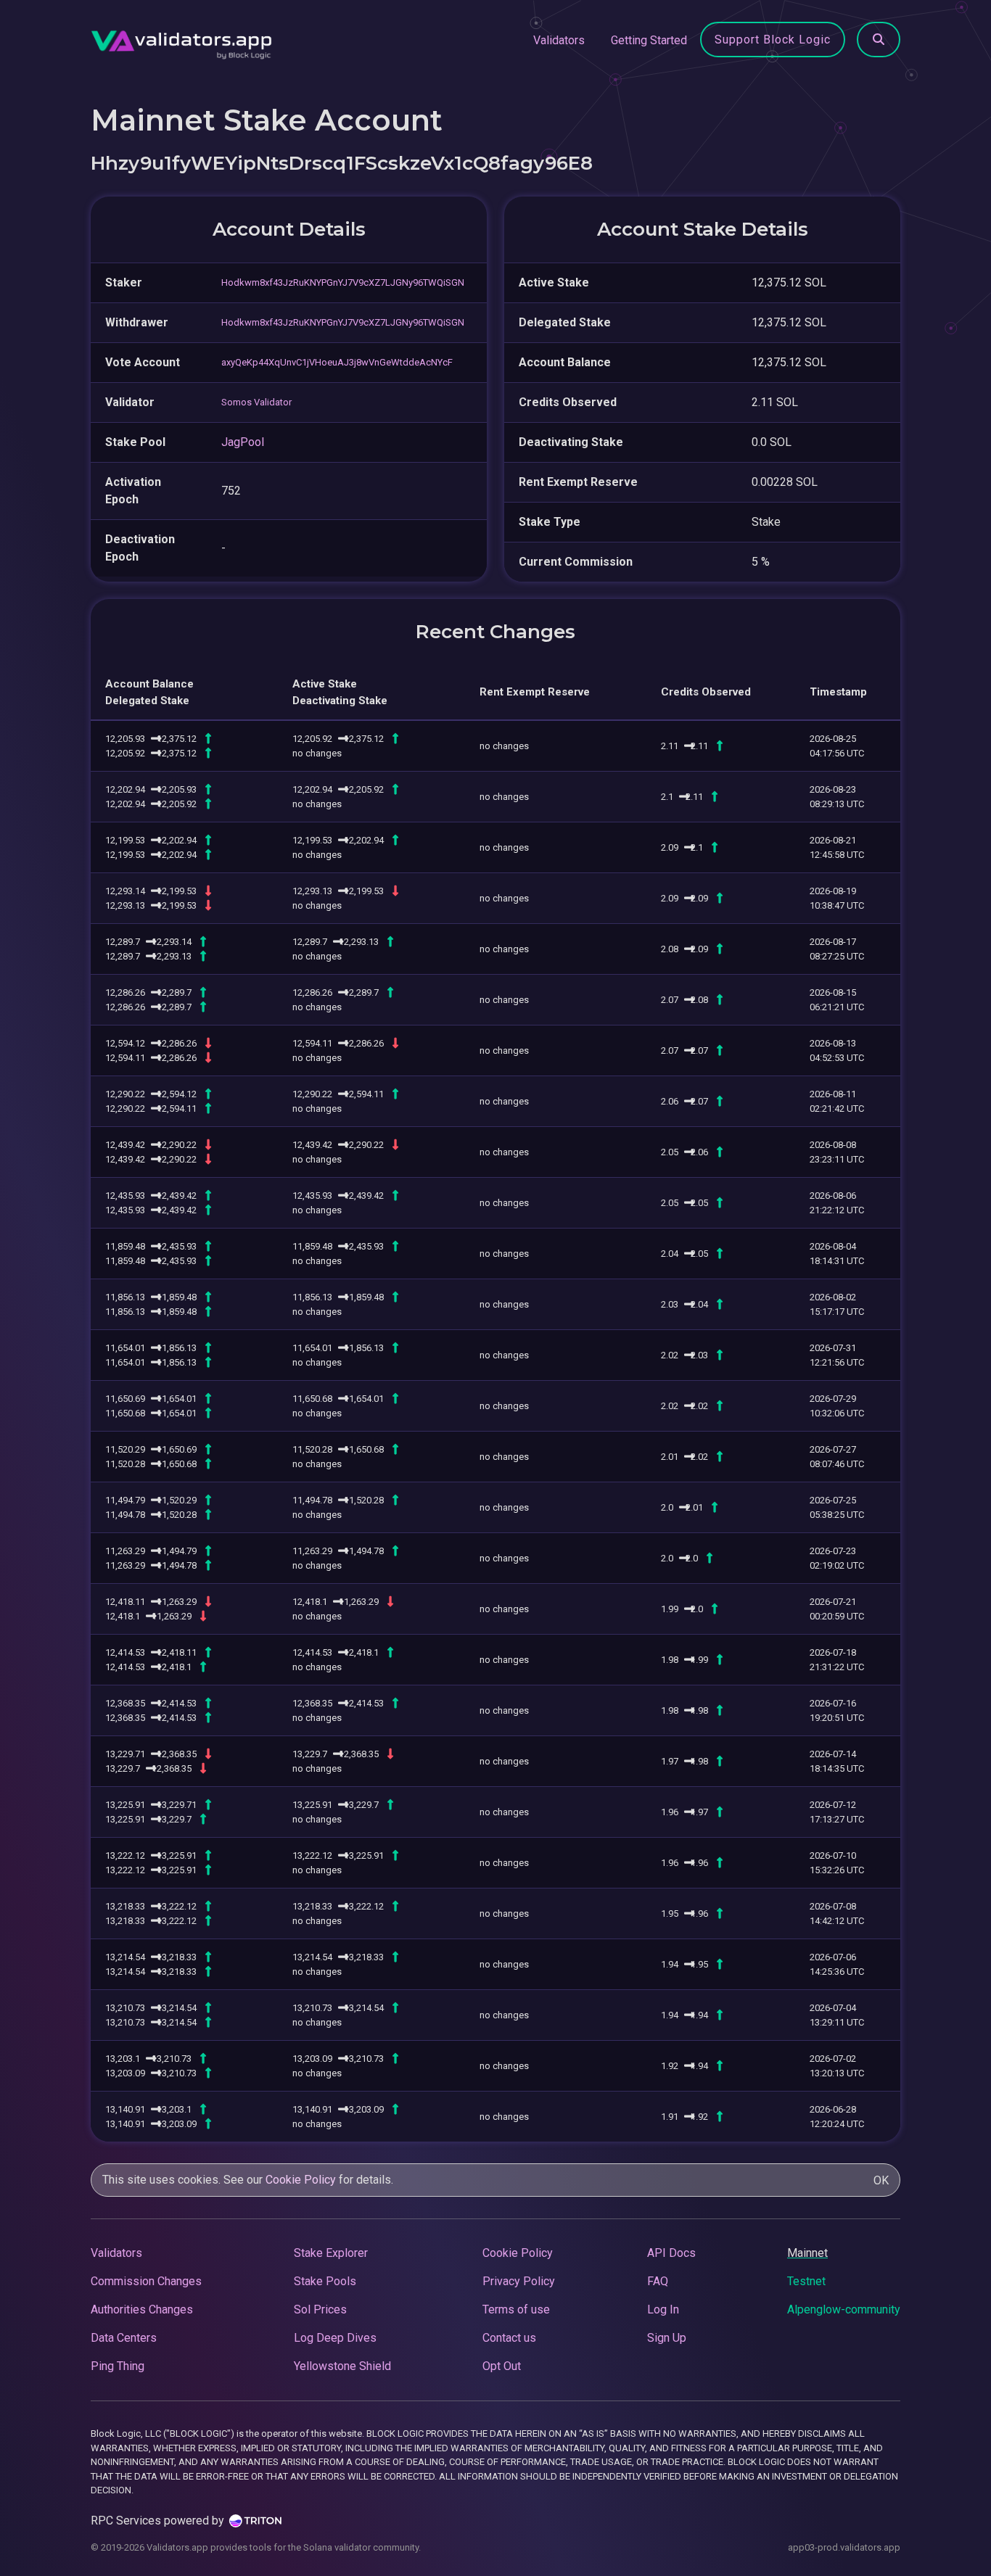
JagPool (243, 442)
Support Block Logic (773, 40)
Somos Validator (256, 402)
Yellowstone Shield (342, 2366)
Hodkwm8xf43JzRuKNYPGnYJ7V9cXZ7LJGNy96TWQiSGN (343, 282)
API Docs (671, 2253)
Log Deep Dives (335, 2338)
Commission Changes (146, 2281)
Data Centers (124, 2338)
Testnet (806, 2281)
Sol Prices (320, 2309)
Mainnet (807, 2253)
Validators (559, 40)
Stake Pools (325, 2281)
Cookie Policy (301, 2180)
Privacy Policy (519, 2281)
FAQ (658, 2281)
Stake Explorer (331, 2253)
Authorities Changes (142, 2309)
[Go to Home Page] (181, 41)
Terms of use (516, 2309)
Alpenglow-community (844, 2309)
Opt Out (502, 2366)
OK (881, 2180)
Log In (663, 2309)
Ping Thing (118, 2366)
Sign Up (667, 2338)
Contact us (509, 2338)
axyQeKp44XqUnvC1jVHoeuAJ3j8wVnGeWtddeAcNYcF (337, 362)
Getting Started (649, 40)
